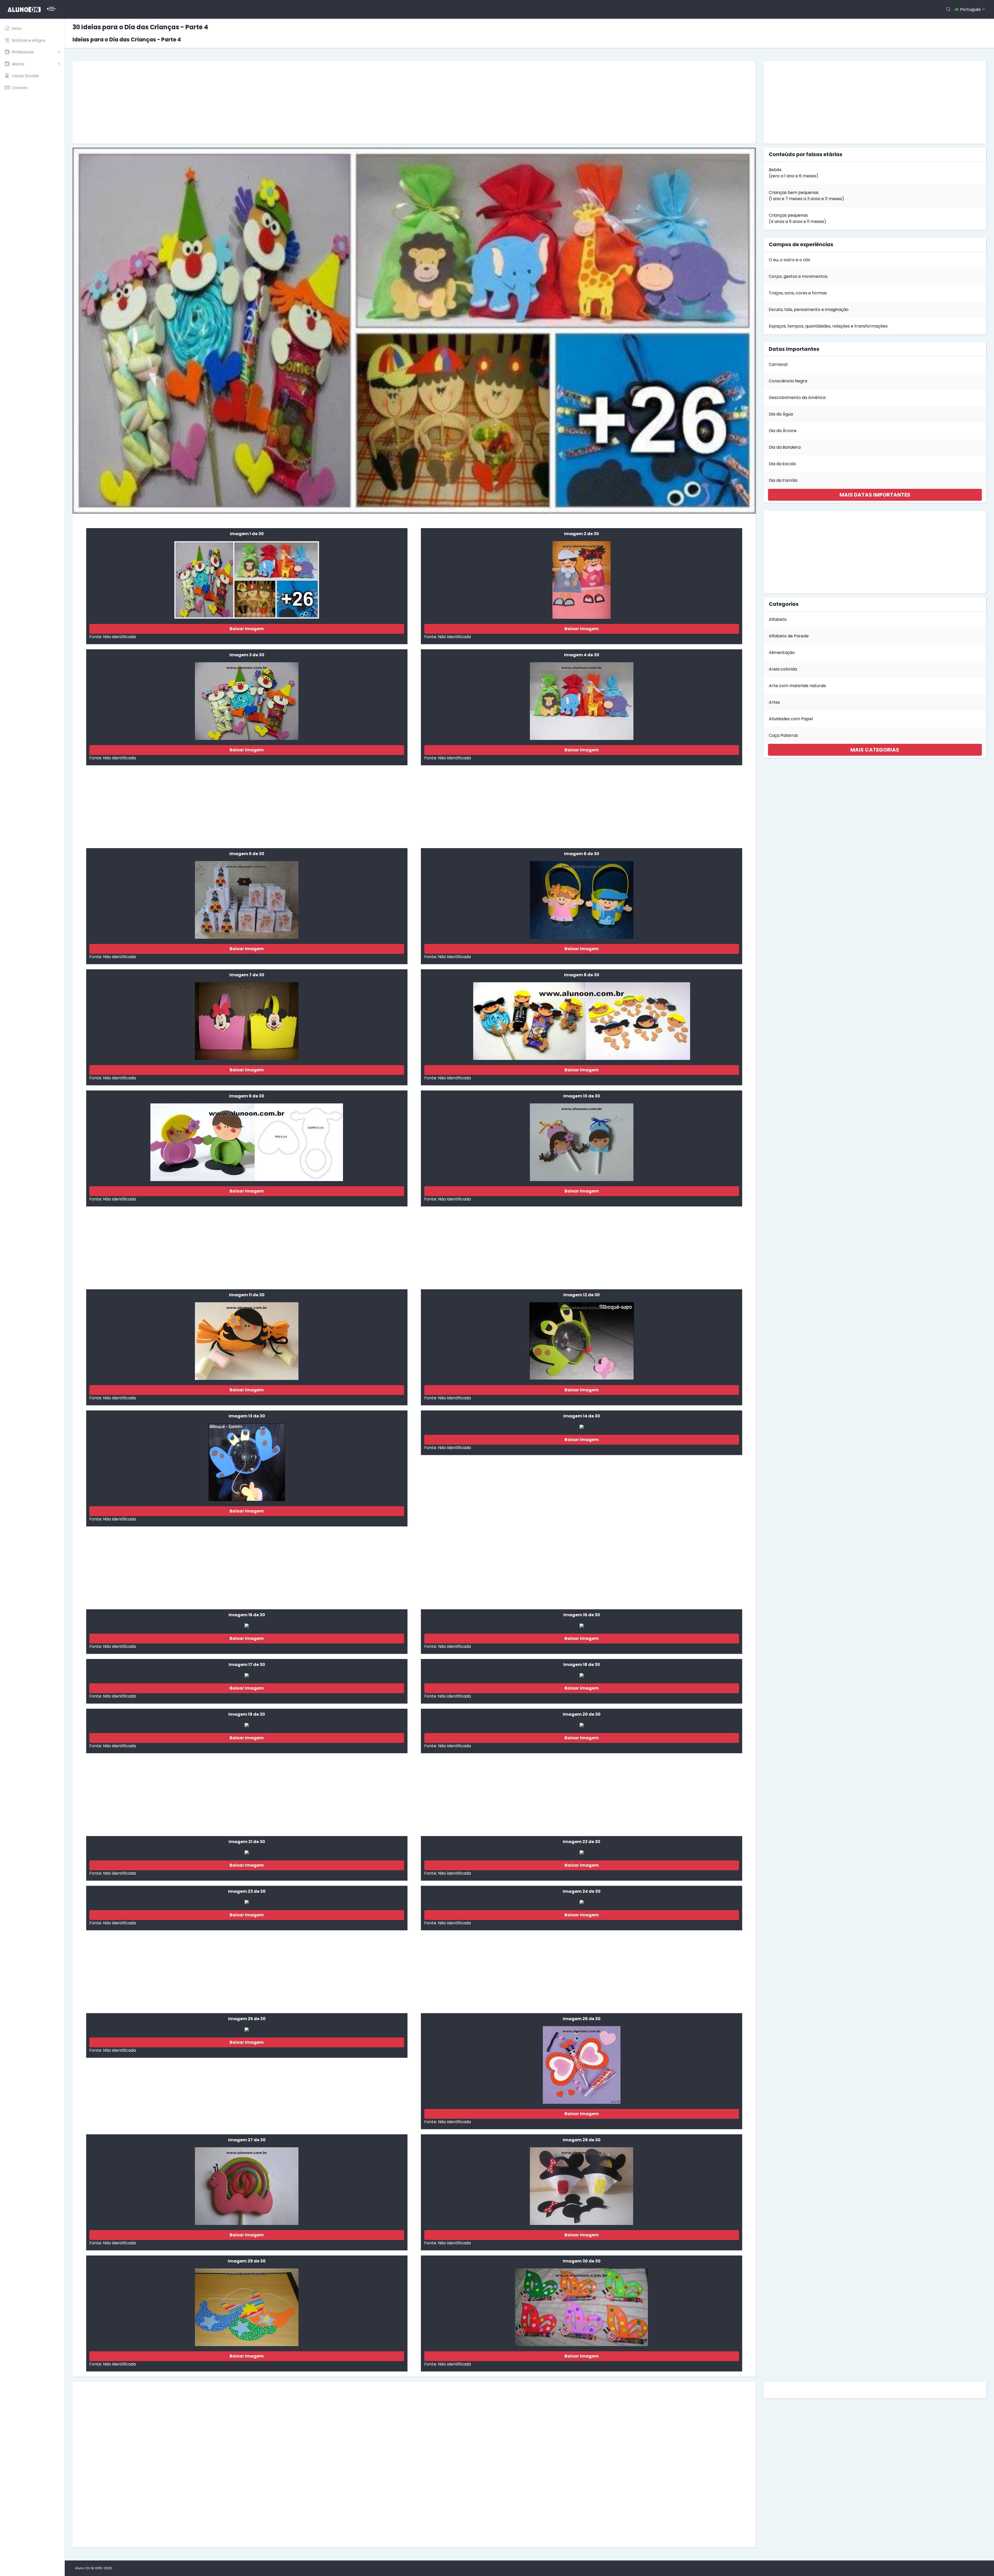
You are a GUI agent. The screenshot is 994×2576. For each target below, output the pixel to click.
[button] (875, 495)
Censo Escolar (25, 76)
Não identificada (119, 637)
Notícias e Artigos (29, 40)
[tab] (875, 495)
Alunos (18, 64)
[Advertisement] (232, 102)
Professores (23, 52)
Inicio (17, 28)
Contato (20, 88)
